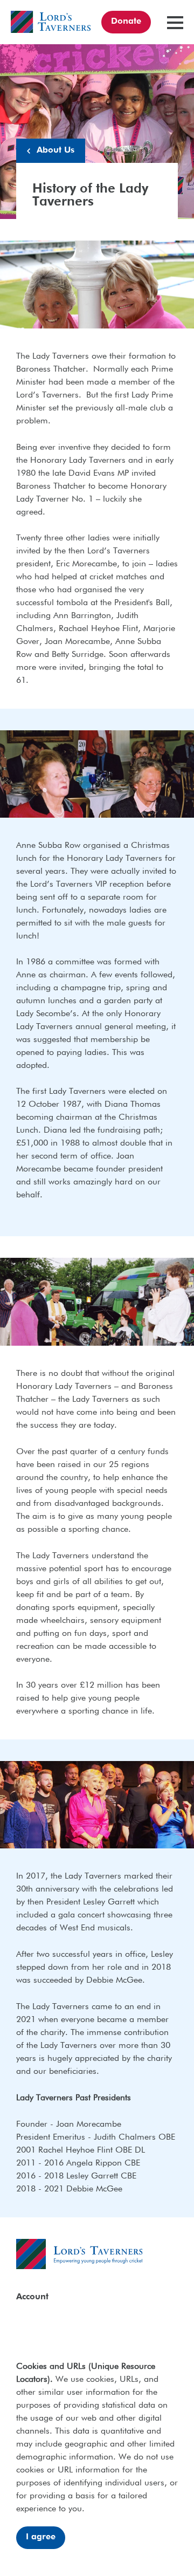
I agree (41, 2537)
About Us (56, 150)
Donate (126, 22)
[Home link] (51, 22)
